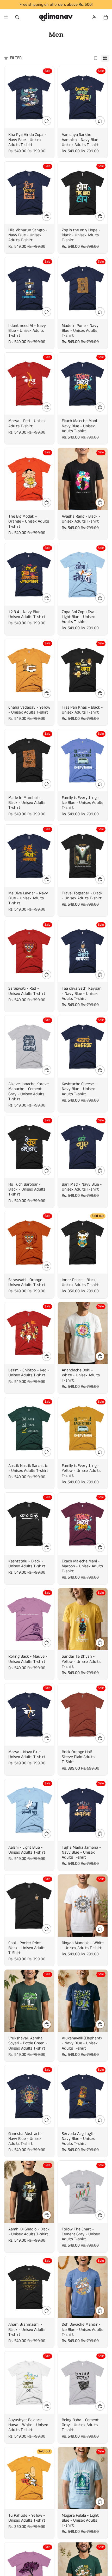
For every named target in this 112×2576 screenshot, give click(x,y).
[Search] (17, 17)
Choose (51, 121)
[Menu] (6, 17)
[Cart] (106, 17)
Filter (16, 58)
